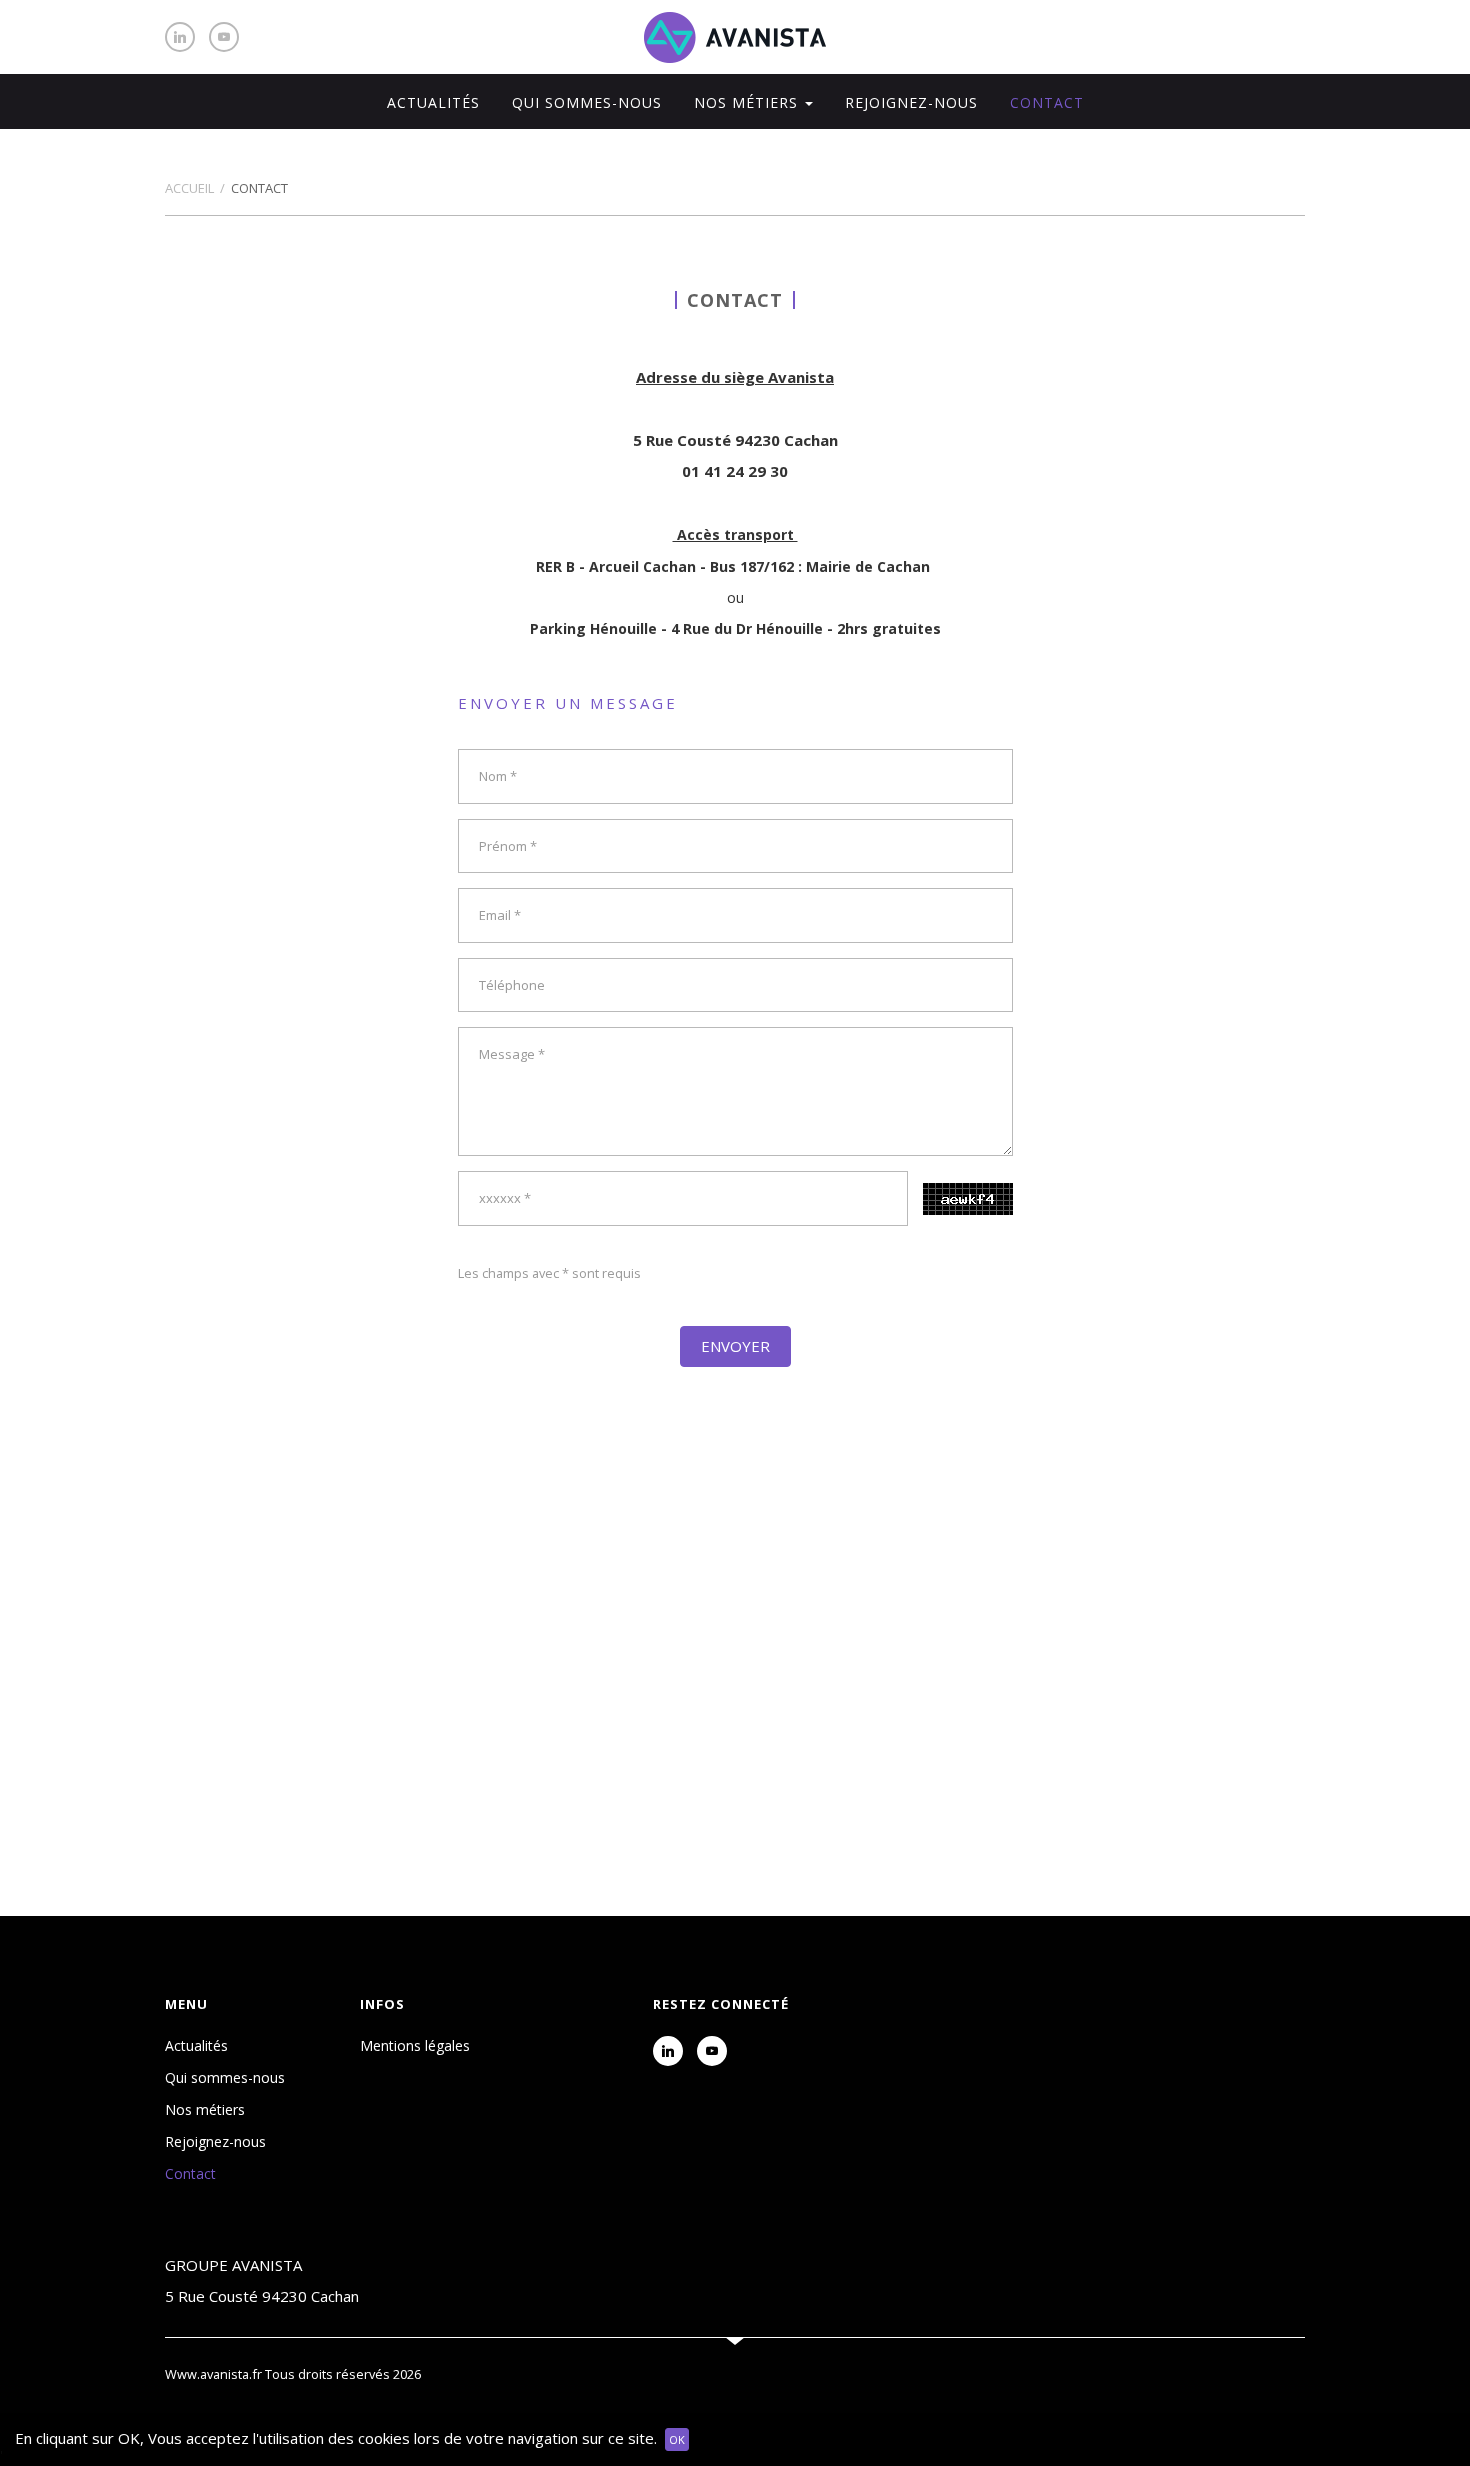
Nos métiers (205, 2109)
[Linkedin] (180, 37)
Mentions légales (415, 2045)
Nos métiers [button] (748, 102)
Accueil (189, 188)
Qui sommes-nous (587, 102)
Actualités (433, 102)
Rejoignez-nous (911, 102)
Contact (1047, 102)
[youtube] (224, 37)
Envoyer (735, 1346)
